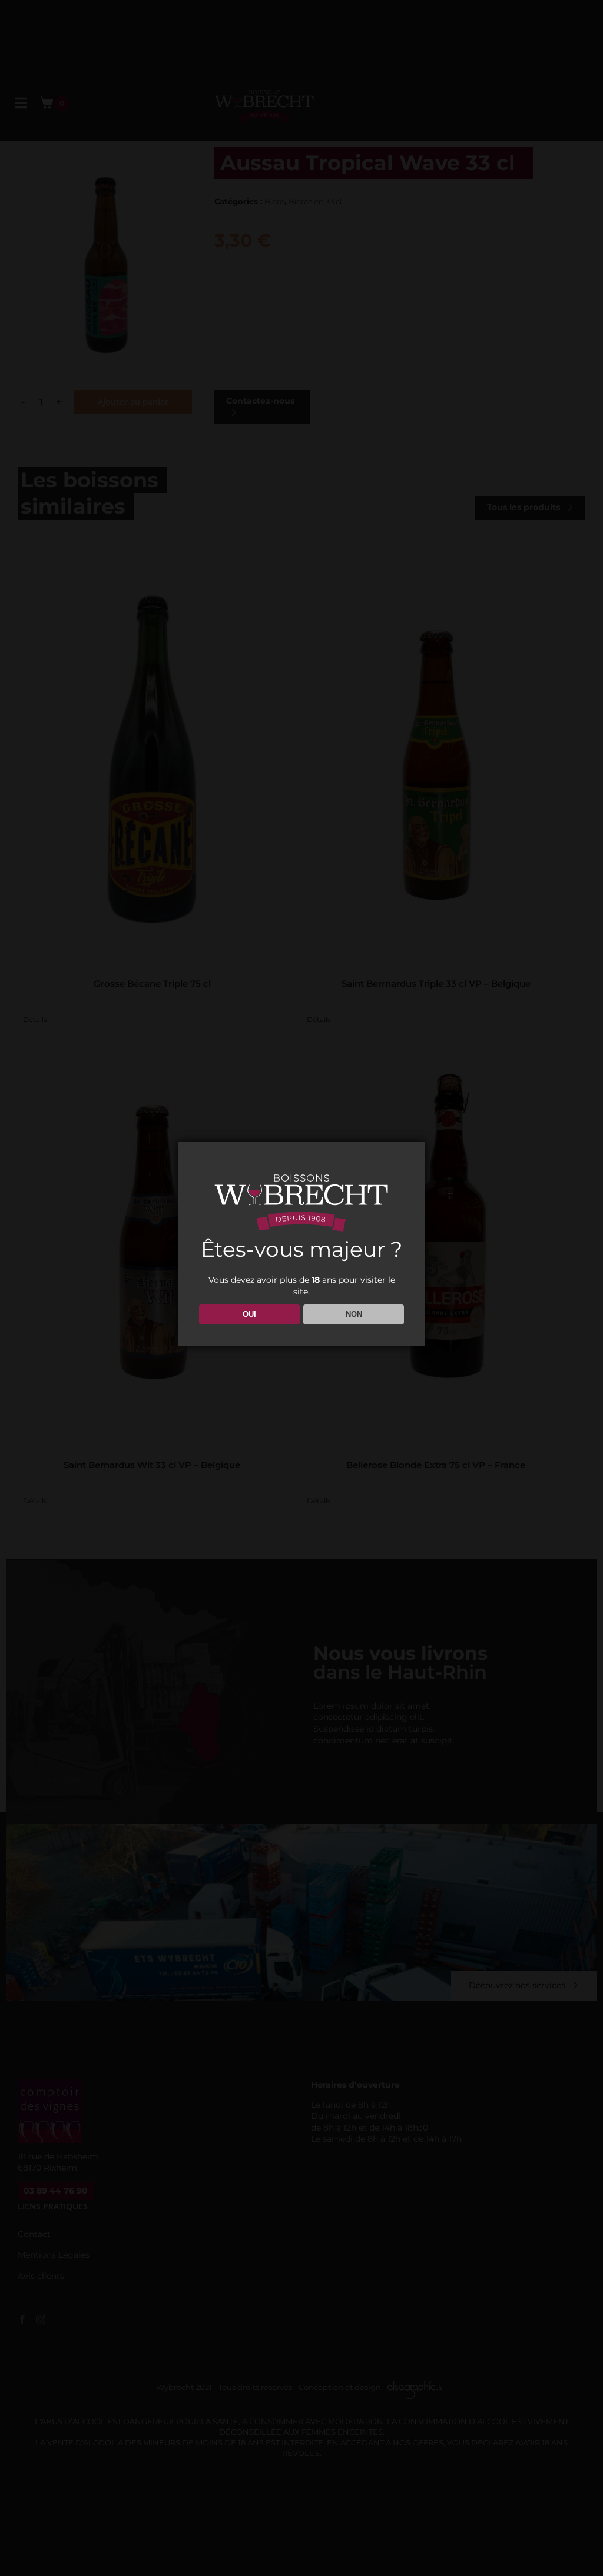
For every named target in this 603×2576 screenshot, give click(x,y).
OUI (249, 1314)
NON (354, 1314)
